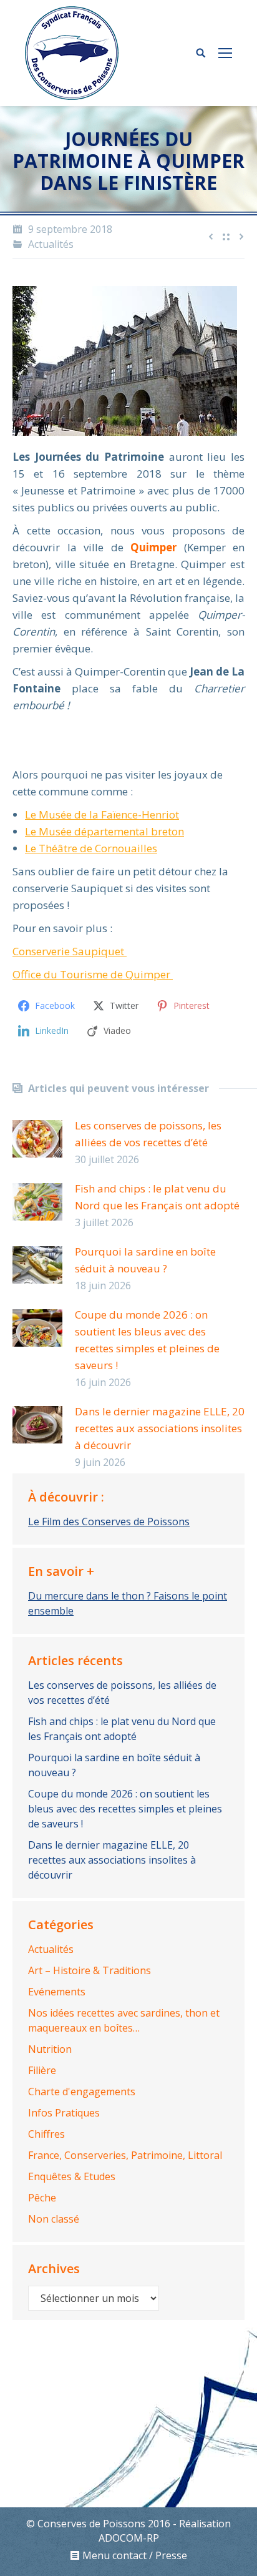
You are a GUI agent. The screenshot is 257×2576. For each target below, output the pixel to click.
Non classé (54, 2219)
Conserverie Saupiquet (70, 951)
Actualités (51, 244)
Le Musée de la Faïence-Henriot (102, 814)
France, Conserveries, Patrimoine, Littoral (125, 2155)
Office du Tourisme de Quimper (93, 974)
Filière (42, 2070)
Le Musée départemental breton (104, 831)
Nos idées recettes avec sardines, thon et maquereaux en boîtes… (124, 2020)
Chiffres (46, 2134)
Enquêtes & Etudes (72, 2176)
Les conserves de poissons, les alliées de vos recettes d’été (148, 1134)
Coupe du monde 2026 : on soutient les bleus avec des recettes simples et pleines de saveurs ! (147, 1340)
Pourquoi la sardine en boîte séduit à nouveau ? (145, 1260)
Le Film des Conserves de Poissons (109, 1522)
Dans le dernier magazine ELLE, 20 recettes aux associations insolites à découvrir (160, 1428)
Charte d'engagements (82, 2092)
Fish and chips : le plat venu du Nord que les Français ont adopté (157, 1197)
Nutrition (50, 2049)
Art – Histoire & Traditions (90, 1970)
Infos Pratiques (64, 2113)
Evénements (57, 1992)
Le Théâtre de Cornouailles (91, 848)
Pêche (42, 2198)
